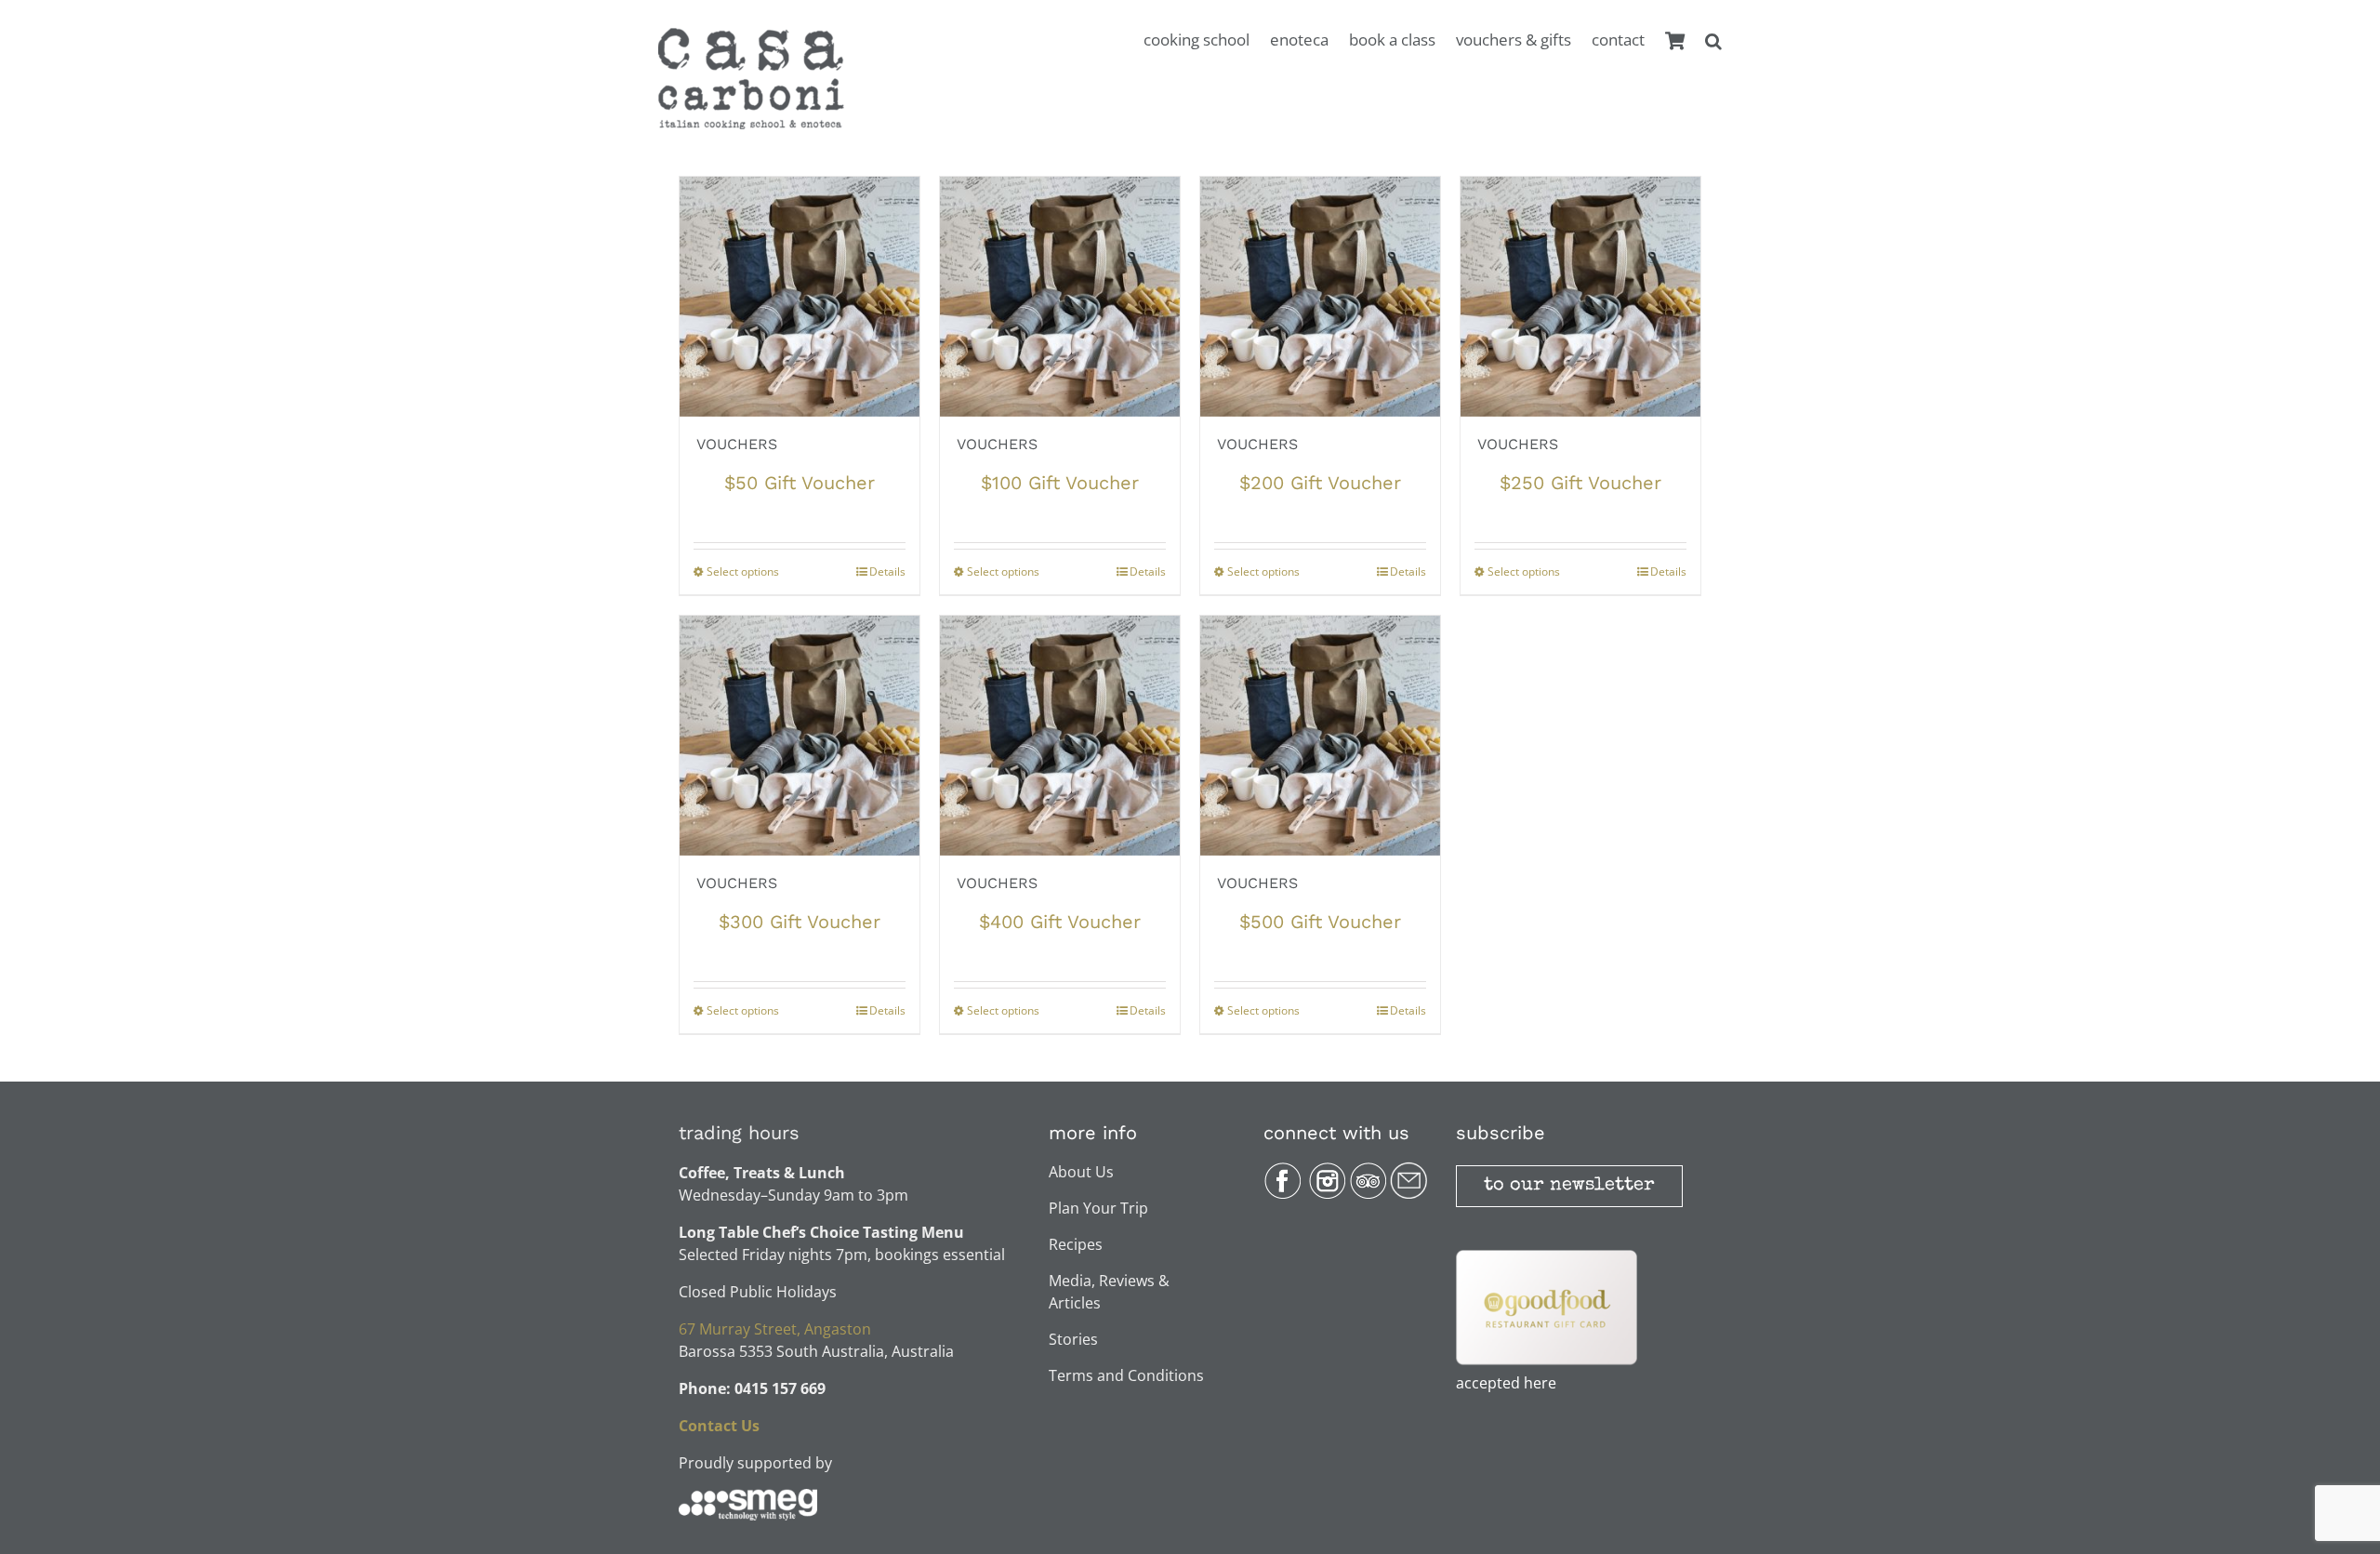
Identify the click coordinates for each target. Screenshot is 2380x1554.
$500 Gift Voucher (1320, 922)
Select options (743, 571)
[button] (1713, 51)
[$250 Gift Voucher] (1580, 297)
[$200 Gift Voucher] (1320, 297)
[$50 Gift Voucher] (800, 297)
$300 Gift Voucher (800, 922)
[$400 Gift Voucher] (1060, 736)
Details (887, 571)
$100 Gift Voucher (1060, 483)
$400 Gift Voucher (1060, 922)
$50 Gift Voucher (800, 483)
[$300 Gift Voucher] (800, 736)
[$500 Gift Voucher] (1320, 736)
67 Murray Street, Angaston (775, 1329)
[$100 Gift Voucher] (1060, 297)
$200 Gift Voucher (1320, 483)
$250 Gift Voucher (1580, 483)
